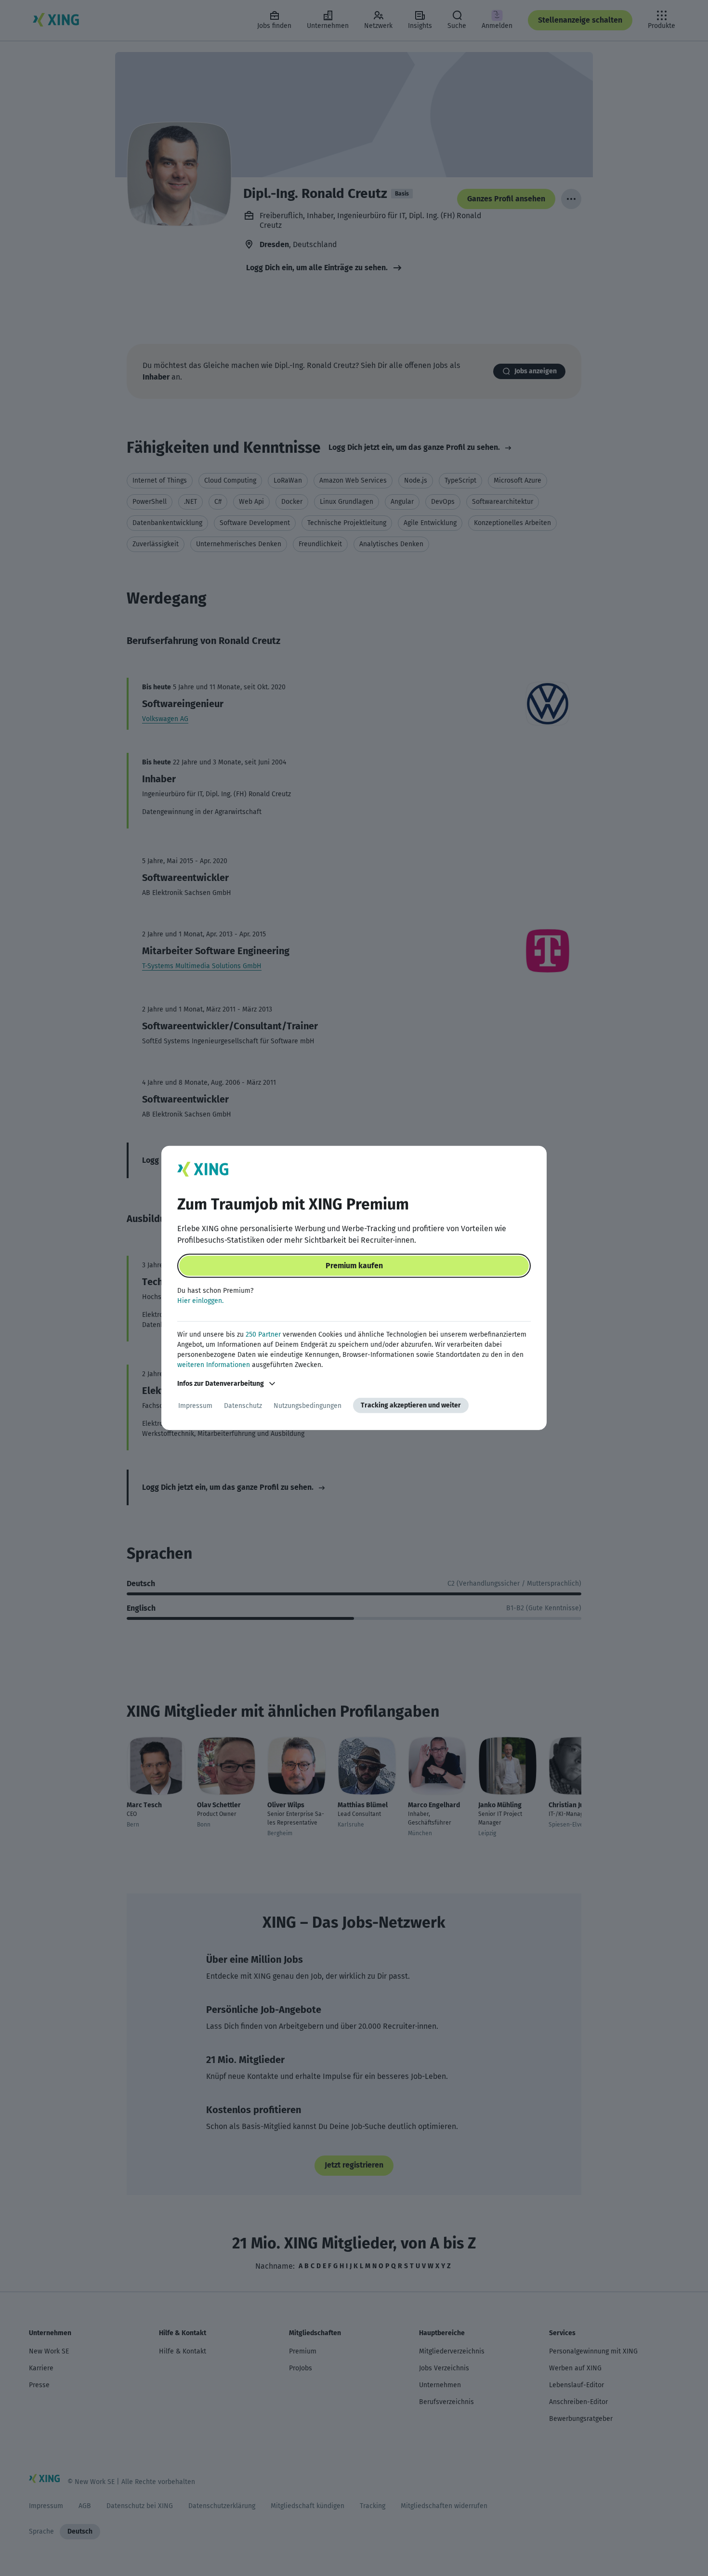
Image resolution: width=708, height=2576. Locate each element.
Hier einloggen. (200, 1301)
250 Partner (263, 1334)
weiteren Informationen (214, 1365)
